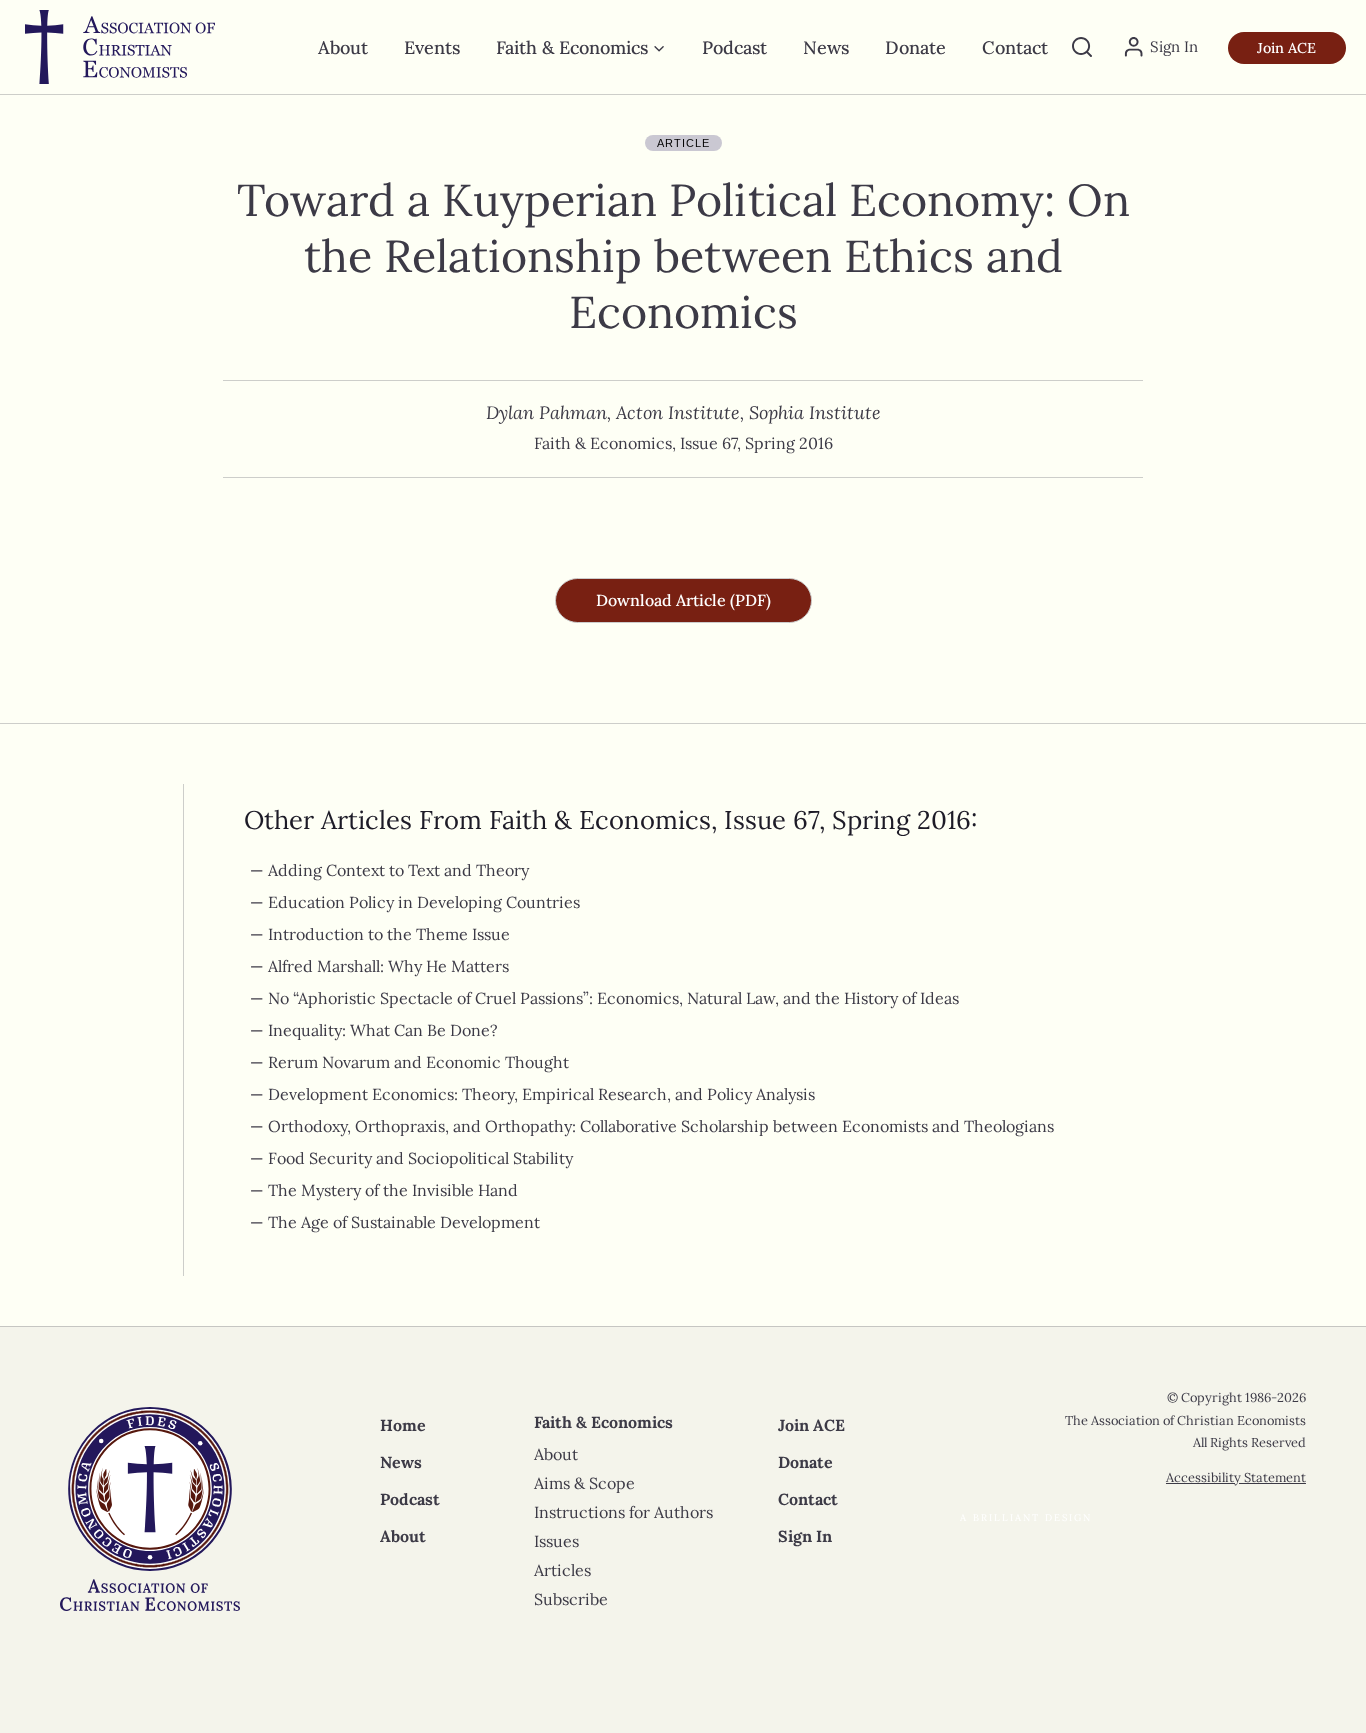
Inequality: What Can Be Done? (383, 1030)
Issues (556, 1541)
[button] (683, 600)
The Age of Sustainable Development (406, 1222)
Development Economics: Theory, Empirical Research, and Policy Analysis (541, 1094)
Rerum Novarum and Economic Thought (420, 1062)
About (343, 47)
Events (432, 47)
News (826, 47)
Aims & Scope (584, 1483)
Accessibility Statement (1236, 1477)
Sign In (805, 1536)
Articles (562, 1570)
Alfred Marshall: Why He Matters (390, 966)
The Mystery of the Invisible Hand (395, 1190)
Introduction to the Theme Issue (391, 934)
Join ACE (1286, 48)
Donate (915, 47)
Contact (1015, 47)
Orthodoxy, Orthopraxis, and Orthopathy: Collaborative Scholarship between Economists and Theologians (661, 1126)
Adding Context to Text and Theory (398, 870)
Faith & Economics (603, 1422)
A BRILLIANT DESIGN (1026, 1517)
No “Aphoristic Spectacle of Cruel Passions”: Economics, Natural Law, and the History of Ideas (613, 998)
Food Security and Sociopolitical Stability (420, 1158)
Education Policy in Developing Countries (424, 902)
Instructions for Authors (623, 1512)
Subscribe (571, 1599)
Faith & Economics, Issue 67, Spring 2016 (683, 443)
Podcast (734, 47)
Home (403, 1425)
